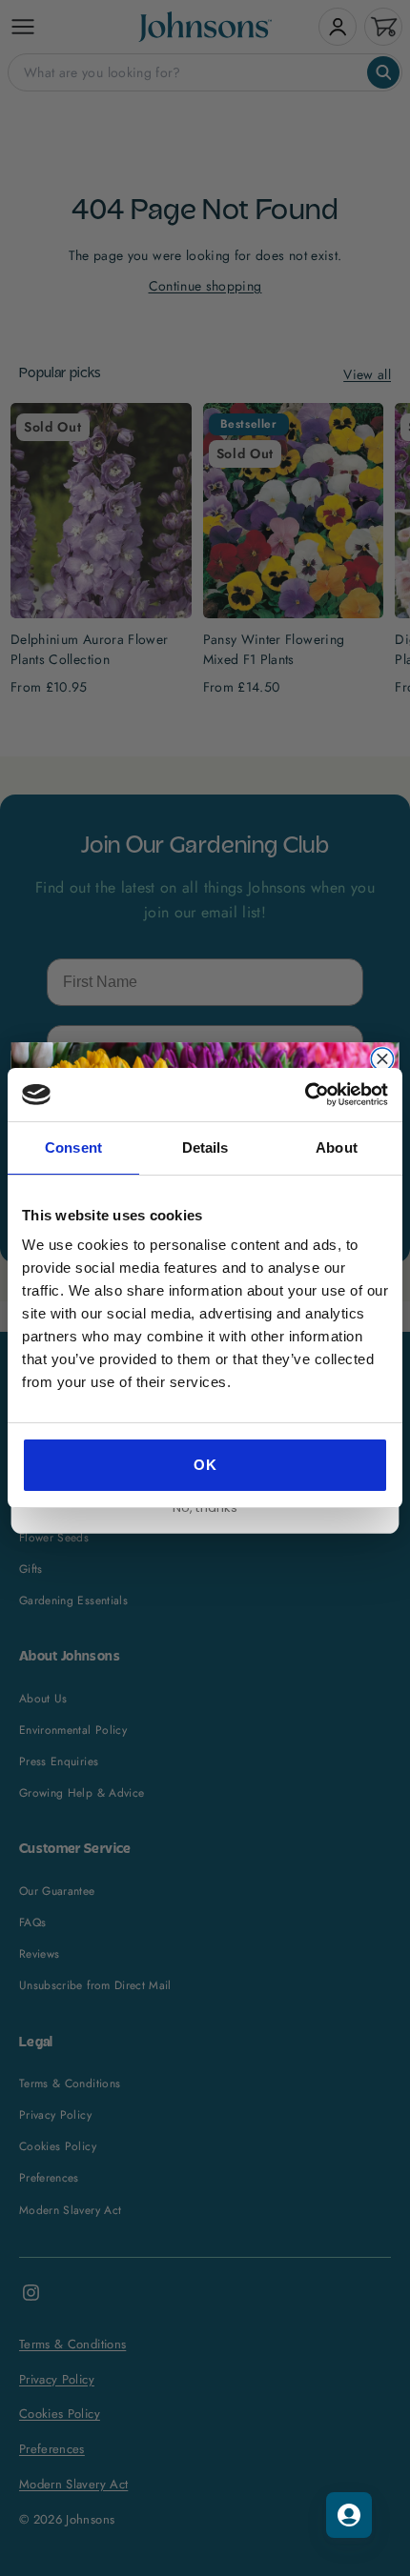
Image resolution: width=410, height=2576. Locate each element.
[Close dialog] (382, 1059)
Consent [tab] (73, 1147)
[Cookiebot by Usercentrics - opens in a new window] (305, 1095)
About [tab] (337, 1147)
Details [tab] (205, 1147)
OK (205, 1465)
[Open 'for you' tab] (349, 2515)
